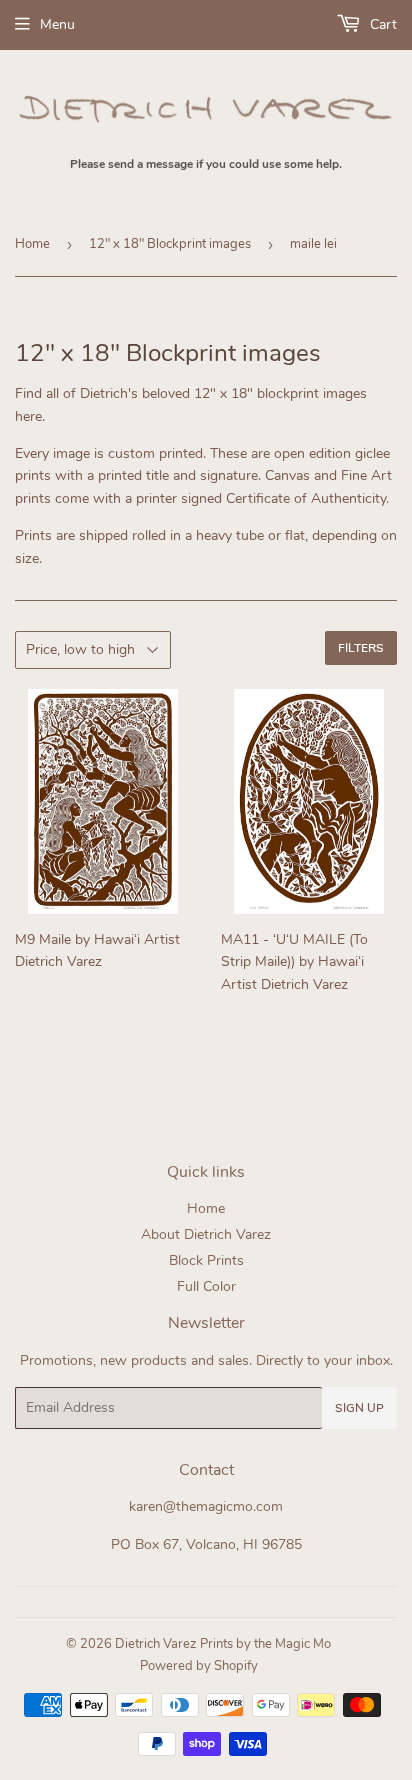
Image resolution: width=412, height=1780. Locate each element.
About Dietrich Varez (206, 1234)
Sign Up (359, 1408)
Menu (57, 24)
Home (32, 244)
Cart (381, 24)
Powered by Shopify (199, 1666)
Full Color (206, 1286)
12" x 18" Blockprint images (170, 244)
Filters (361, 648)
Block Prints (206, 1260)
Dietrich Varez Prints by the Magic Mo (223, 1644)
